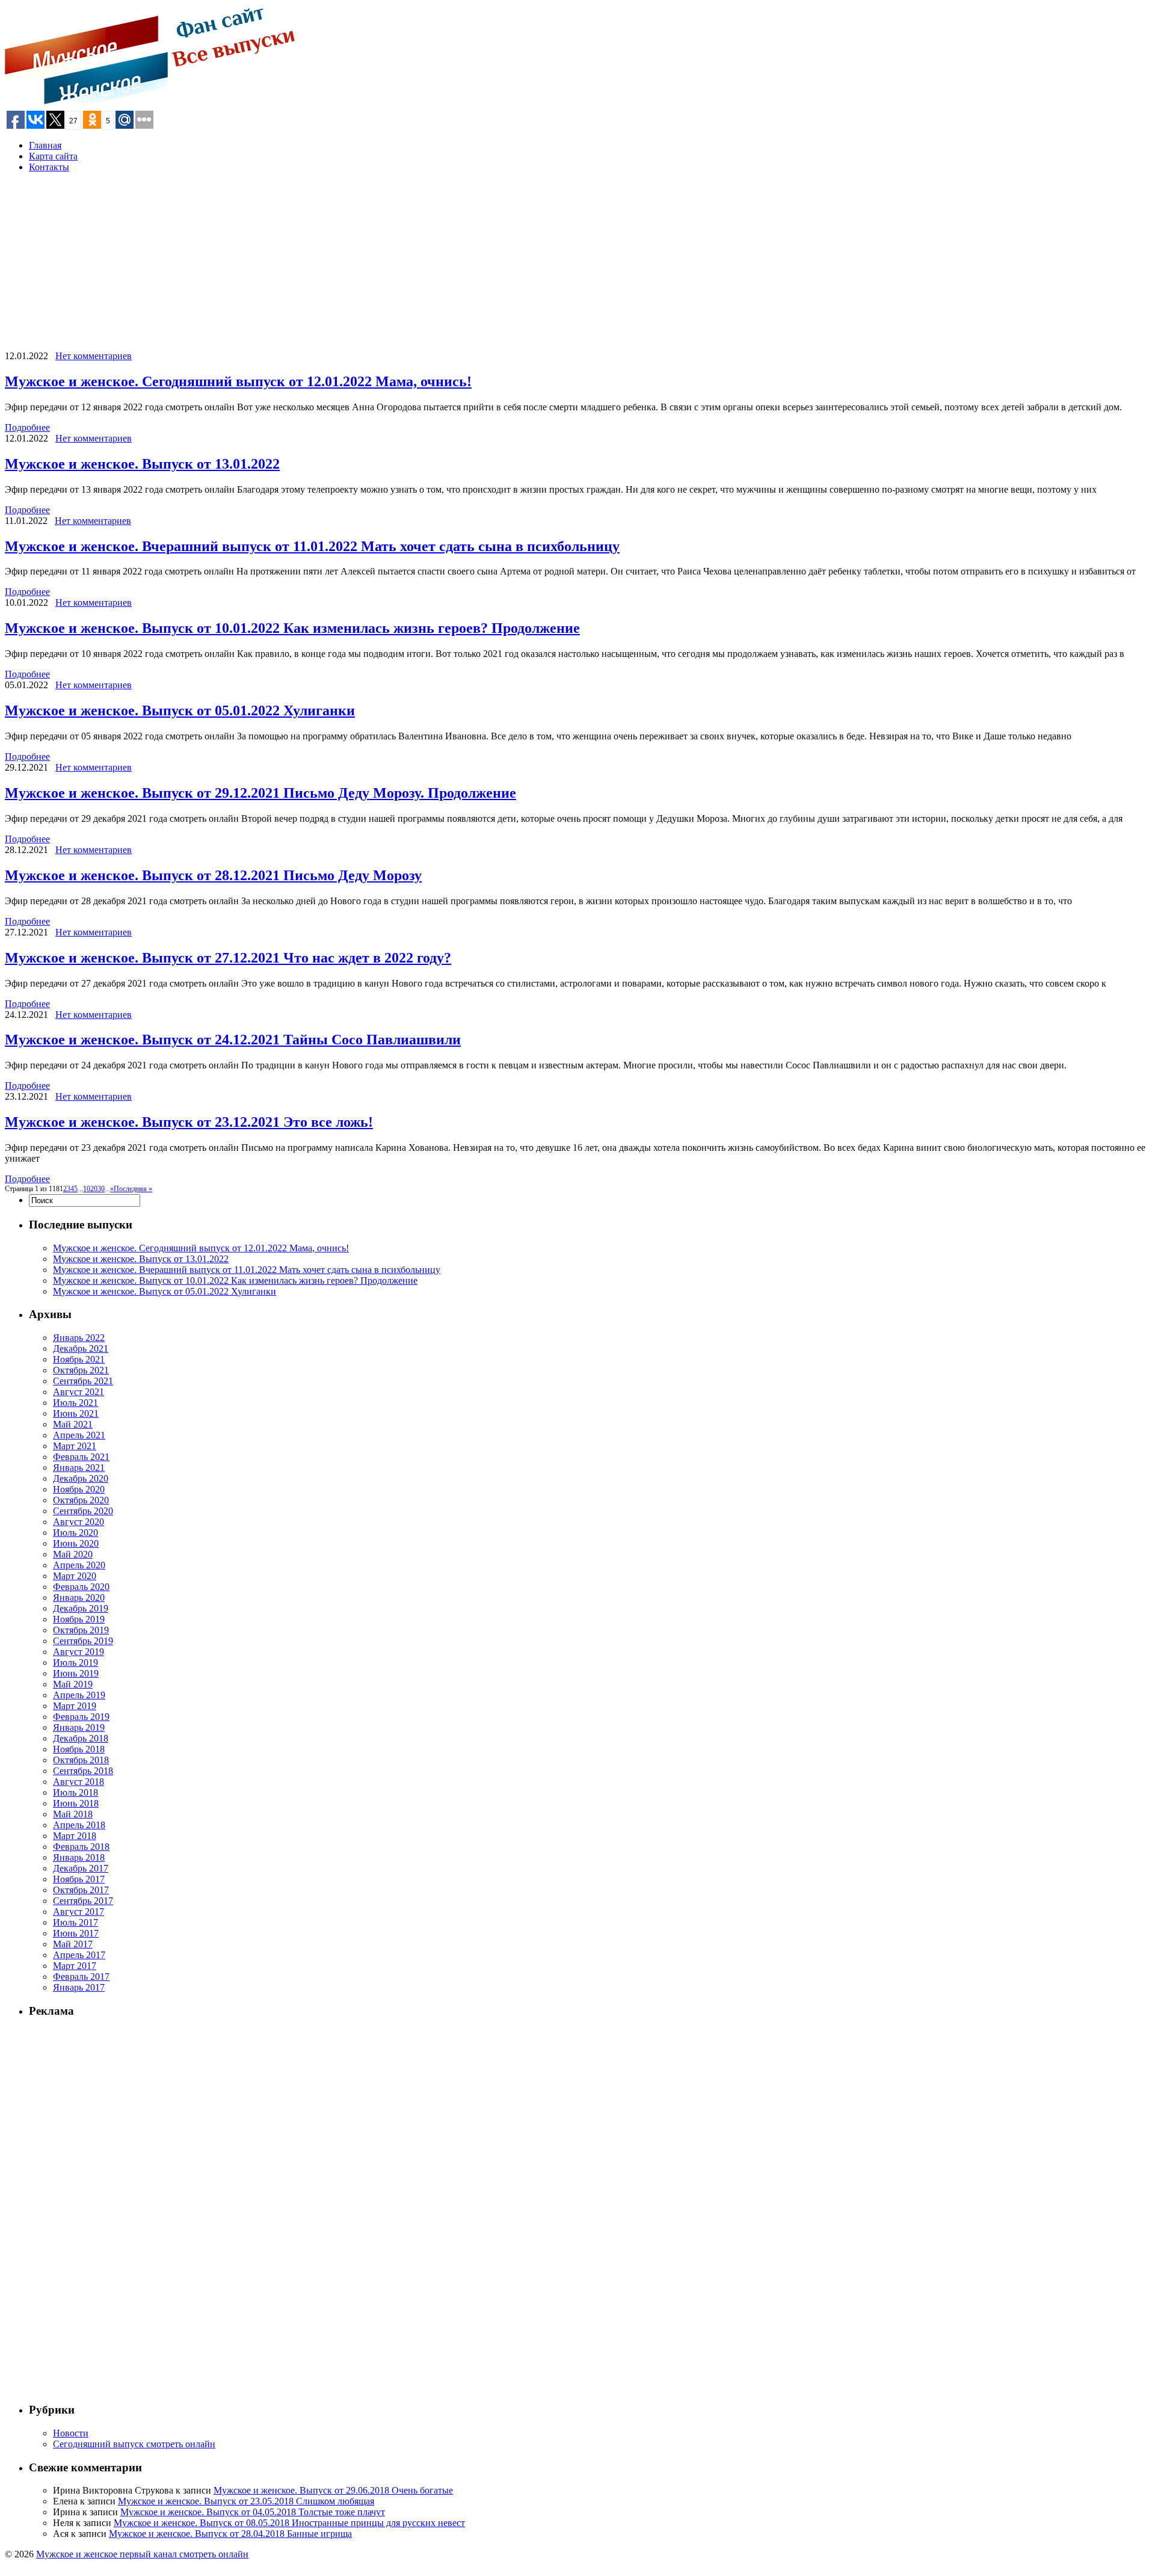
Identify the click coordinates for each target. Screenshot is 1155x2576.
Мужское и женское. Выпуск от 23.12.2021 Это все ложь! (189, 1122)
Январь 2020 (79, 1598)
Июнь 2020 (76, 1543)
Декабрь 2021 (81, 1348)
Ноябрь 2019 (79, 1619)
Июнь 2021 (76, 1413)
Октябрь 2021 (81, 1370)
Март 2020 (75, 1576)
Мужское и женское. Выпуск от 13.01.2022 (142, 464)
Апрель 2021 (79, 1435)
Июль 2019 (75, 1662)
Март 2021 (75, 1446)
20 (94, 1189)
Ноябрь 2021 (79, 1359)
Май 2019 (73, 1684)
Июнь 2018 (76, 1803)
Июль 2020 (75, 1533)
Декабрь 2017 (81, 1868)
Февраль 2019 (81, 1717)
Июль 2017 (75, 1922)
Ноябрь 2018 (79, 1749)
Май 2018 (73, 1814)
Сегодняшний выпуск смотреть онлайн (134, 2444)
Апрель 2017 (79, 1955)
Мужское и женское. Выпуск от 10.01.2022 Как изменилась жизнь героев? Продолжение (292, 628)
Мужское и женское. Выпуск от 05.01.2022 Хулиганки (180, 710)
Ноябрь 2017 (79, 1879)
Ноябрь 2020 (79, 1489)
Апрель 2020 (79, 1565)
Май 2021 (73, 1424)
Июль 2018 (75, 1792)
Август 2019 (79, 1652)
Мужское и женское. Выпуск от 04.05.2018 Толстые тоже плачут (253, 2512)
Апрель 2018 (79, 1825)
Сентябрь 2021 (83, 1381)
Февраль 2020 (81, 1587)
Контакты (49, 167)
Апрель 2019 (79, 1695)
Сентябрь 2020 (83, 1511)
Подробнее (27, 427)
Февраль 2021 (81, 1457)
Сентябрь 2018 (83, 1771)
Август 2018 (79, 1782)
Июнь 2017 (76, 1933)
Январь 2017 (79, 1987)
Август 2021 (79, 1392)
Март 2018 (75, 1836)
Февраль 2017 (81, 1977)
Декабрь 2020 (81, 1478)
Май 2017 (73, 1944)
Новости (71, 2433)
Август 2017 (79, 1912)
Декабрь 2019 (81, 1608)
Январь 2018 (79, 1857)
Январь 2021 (79, 1468)
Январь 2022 (79, 1338)
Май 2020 (73, 1554)
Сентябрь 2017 (83, 1901)
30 (101, 1189)
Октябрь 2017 (81, 1890)
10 (87, 1189)
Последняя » (133, 1189)
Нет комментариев (94, 356)
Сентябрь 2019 (83, 1641)
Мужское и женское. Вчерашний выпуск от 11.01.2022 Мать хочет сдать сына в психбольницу (312, 546)
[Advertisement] (366, 267)
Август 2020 (79, 1522)
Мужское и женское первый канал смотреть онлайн (142, 2554)
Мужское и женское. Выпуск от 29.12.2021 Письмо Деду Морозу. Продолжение (260, 793)
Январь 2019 (79, 1727)
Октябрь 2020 (81, 1500)
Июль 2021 (75, 1403)
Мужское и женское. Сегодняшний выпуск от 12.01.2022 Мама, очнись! (238, 381)
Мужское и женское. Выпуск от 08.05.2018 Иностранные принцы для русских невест (289, 2523)
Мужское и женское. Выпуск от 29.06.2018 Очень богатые (333, 2490)
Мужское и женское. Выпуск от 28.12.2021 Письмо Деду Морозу (213, 875)
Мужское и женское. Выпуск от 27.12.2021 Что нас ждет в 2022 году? (228, 958)
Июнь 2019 (76, 1673)
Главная (45, 145)
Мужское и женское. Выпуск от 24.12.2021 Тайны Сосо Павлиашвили (233, 1040)
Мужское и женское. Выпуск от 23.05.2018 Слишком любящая (246, 2501)
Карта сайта (53, 156)
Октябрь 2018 (81, 1760)
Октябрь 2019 (81, 1630)
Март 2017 (75, 1966)
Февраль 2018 (81, 1847)
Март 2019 (75, 1706)
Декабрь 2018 (81, 1738)
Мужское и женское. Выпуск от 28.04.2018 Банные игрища (230, 2534)
